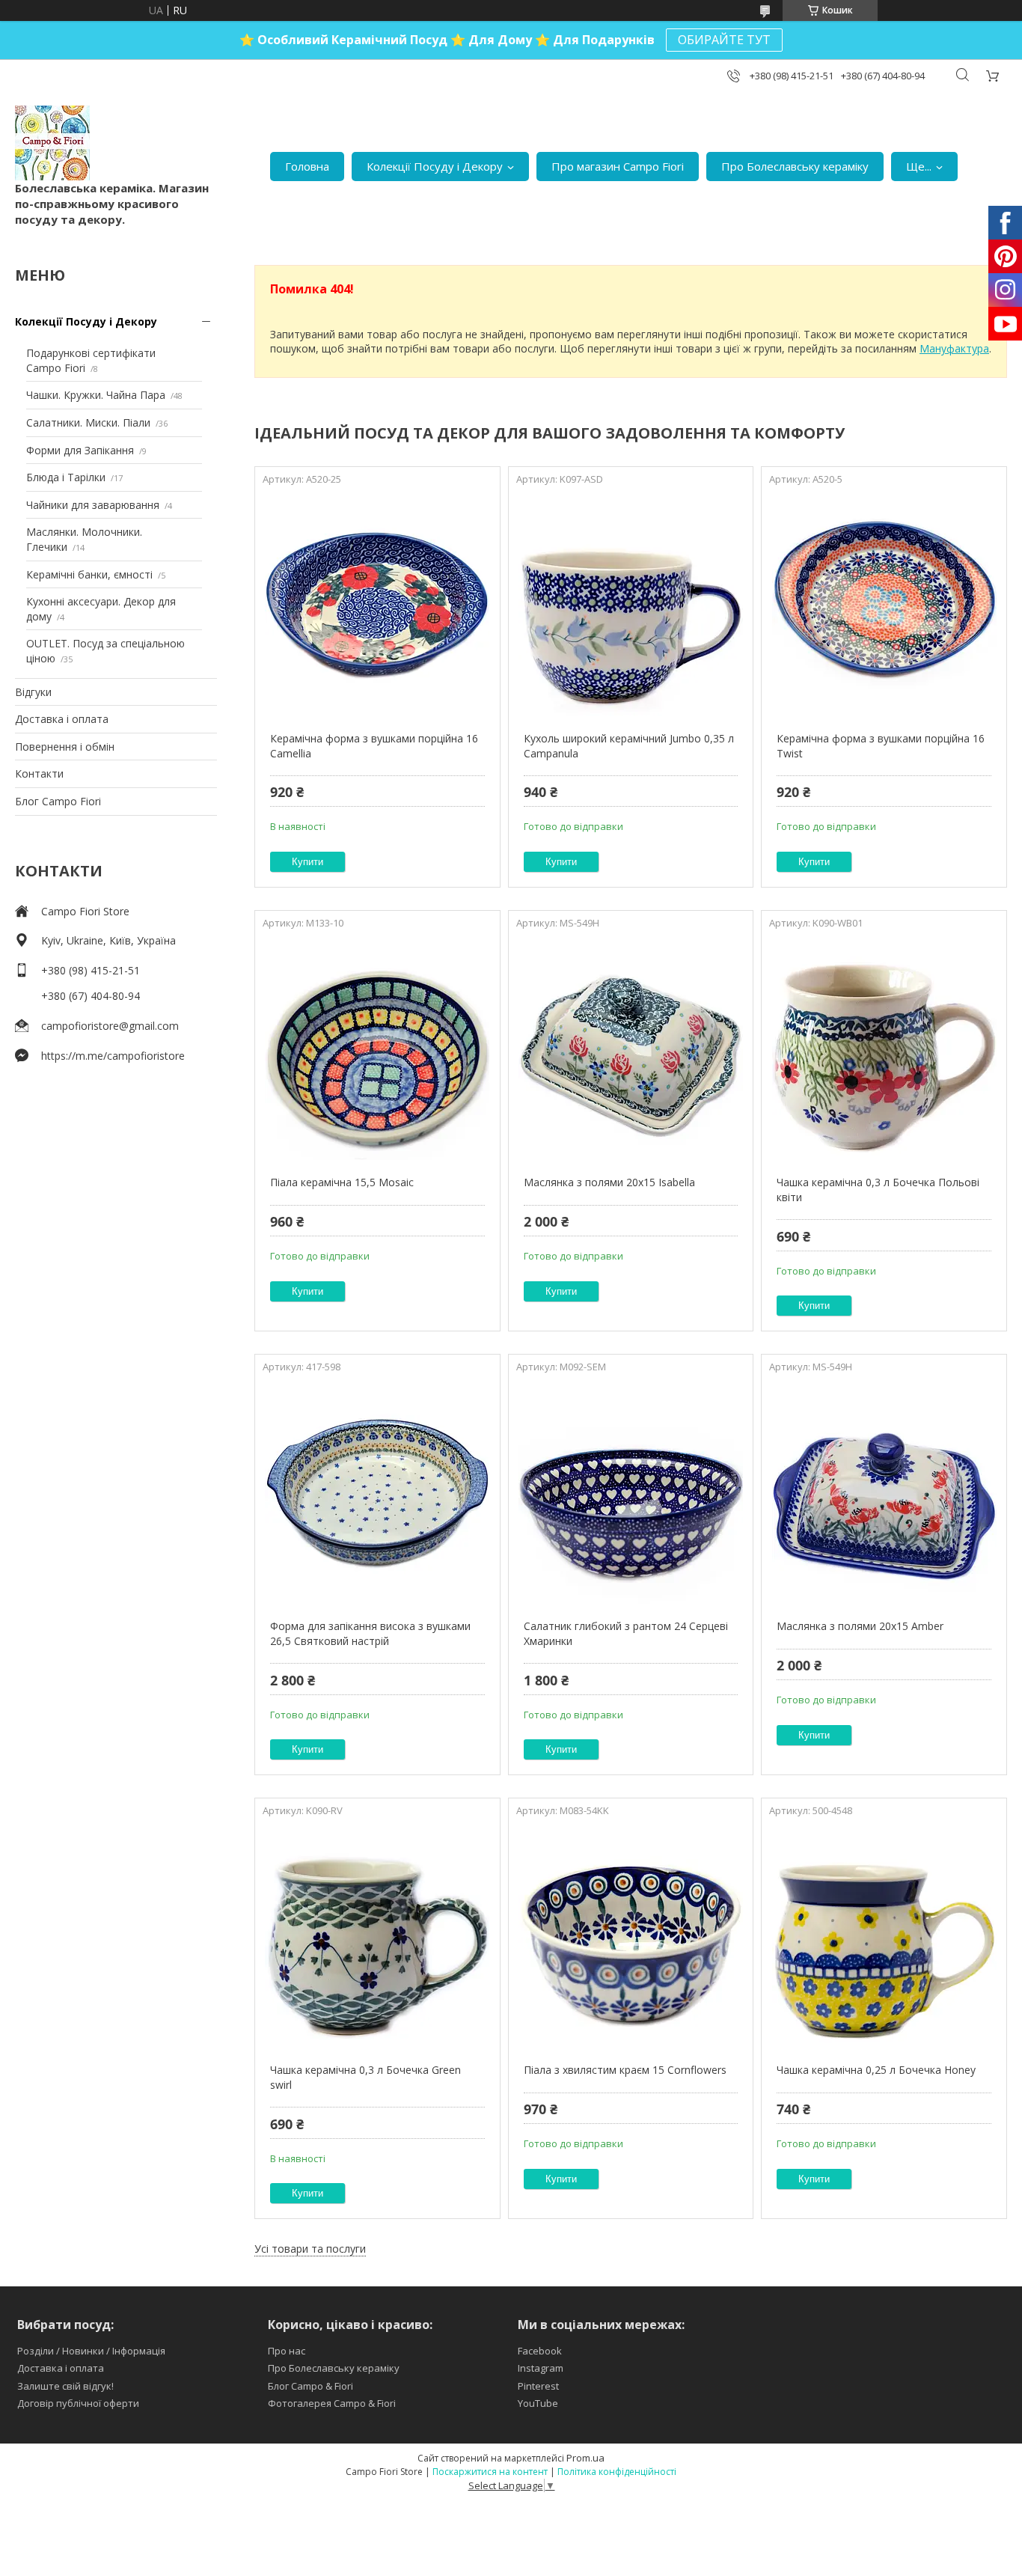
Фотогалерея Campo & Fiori (332, 2403)
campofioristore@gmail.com (110, 1026)
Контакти (39, 773)
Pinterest (538, 2386)
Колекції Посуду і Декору (435, 166)
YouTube (538, 2403)
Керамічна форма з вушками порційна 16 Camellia (374, 746)
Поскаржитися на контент (490, 2472)
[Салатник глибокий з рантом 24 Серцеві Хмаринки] (631, 1492)
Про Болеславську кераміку (795, 166)
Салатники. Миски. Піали (88, 422)
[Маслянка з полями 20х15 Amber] (884, 1492)
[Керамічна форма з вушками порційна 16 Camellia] (377, 604)
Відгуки (33, 692)
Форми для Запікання (80, 450)
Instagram (541, 2368)
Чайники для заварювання (93, 505)
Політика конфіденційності (617, 2472)
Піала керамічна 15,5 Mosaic (342, 1182)
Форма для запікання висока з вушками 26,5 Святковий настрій (370, 1633)
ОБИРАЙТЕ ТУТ (724, 40)
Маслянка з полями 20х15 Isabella (609, 1182)
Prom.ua (585, 2458)
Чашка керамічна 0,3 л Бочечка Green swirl (365, 2077)
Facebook (540, 2351)
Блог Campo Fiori (58, 801)
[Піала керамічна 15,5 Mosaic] (377, 1048)
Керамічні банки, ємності (89, 574)
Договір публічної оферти (78, 2403)
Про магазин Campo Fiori (618, 166)
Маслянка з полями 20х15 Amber (860, 1626)
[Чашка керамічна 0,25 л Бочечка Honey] (884, 1935)
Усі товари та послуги (310, 2249)
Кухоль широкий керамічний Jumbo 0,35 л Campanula (629, 746)
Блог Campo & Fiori (310, 2386)
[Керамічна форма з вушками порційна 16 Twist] (884, 604)
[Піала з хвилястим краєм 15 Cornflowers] (631, 1935)
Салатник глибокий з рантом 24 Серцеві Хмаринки (626, 1633)
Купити (307, 862)
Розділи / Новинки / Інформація (91, 2351)
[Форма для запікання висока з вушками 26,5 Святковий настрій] (377, 1492)
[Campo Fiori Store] (52, 143)
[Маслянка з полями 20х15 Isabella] (631, 1048)
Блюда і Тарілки (66, 477)
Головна (307, 166)
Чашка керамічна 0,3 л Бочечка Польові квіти (878, 1190)
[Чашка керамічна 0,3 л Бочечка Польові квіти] (884, 1048)
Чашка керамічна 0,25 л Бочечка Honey (876, 2070)
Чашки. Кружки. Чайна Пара (96, 395)
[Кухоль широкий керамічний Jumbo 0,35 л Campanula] (631, 604)
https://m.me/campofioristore (113, 1056)
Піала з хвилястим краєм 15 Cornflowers (625, 2070)
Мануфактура (954, 348)
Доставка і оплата (62, 719)
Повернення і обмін (65, 747)
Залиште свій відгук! (65, 2386)
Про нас (287, 2351)
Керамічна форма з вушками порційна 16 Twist (881, 746)
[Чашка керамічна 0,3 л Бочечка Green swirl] (377, 1935)
